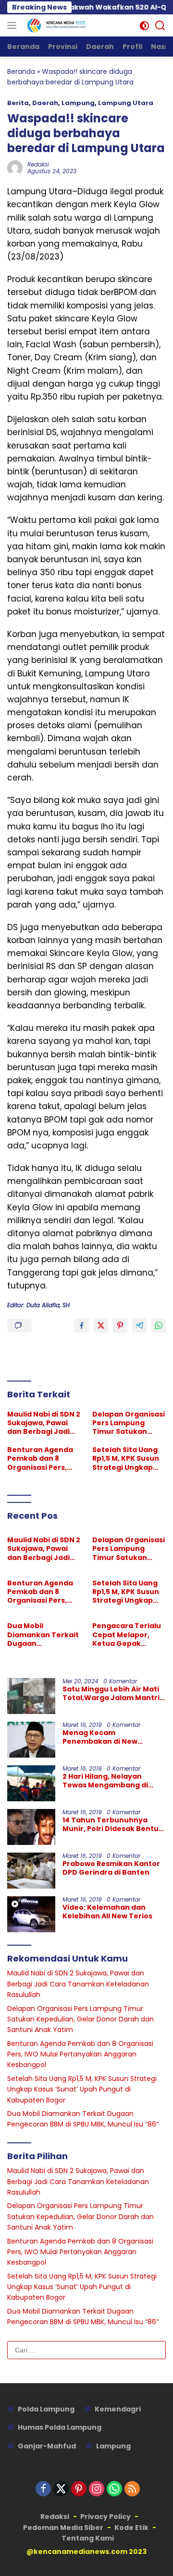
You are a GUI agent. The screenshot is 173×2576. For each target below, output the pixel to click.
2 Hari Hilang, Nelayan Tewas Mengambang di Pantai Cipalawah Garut (106, 1781)
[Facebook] (43, 2489)
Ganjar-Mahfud (47, 2446)
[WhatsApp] (114, 2489)
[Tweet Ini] (101, 1325)
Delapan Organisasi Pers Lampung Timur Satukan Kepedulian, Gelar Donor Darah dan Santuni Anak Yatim (129, 1423)
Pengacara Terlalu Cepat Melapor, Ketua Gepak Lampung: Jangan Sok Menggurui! (127, 1635)
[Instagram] (97, 2489)
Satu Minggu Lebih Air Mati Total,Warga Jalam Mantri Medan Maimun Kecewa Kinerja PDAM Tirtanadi (111, 1693)
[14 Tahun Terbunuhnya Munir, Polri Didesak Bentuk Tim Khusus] (31, 1827)
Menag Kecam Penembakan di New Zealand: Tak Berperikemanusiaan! (103, 1737)
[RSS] (132, 2489)
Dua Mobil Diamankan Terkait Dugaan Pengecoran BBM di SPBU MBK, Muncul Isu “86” (43, 1635)
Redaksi (38, 164)
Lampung (78, 103)
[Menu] (14, 25)
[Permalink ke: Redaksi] (15, 167)
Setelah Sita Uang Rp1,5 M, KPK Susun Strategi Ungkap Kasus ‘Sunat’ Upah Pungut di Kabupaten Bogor (127, 1459)
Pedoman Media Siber (63, 2528)
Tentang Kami (88, 2538)
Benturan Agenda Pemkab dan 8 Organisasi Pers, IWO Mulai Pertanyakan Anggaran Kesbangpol (40, 1459)
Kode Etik (131, 2528)
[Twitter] (61, 2489)
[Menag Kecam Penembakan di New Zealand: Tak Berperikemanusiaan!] (31, 1740)
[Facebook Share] (82, 1325)
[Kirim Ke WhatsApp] (159, 1325)
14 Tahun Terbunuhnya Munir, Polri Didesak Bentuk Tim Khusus (113, 1824)
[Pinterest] (79, 2489)
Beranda (21, 71)
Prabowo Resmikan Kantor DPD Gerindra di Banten (111, 1868)
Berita (18, 103)
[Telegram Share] (139, 1325)
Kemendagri (118, 2409)
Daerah (45, 103)
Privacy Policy (105, 2517)
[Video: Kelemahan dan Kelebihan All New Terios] (31, 1914)
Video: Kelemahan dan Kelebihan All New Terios (107, 1912)
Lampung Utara (126, 103)
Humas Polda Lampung (60, 2427)
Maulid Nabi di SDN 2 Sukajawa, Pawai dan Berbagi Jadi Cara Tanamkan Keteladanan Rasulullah (44, 1423)
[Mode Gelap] (144, 26)
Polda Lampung (46, 2409)
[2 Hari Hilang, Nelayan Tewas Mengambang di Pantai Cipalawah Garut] (31, 1783)
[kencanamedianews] (55, 25)
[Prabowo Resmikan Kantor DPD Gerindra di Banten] (31, 1871)
